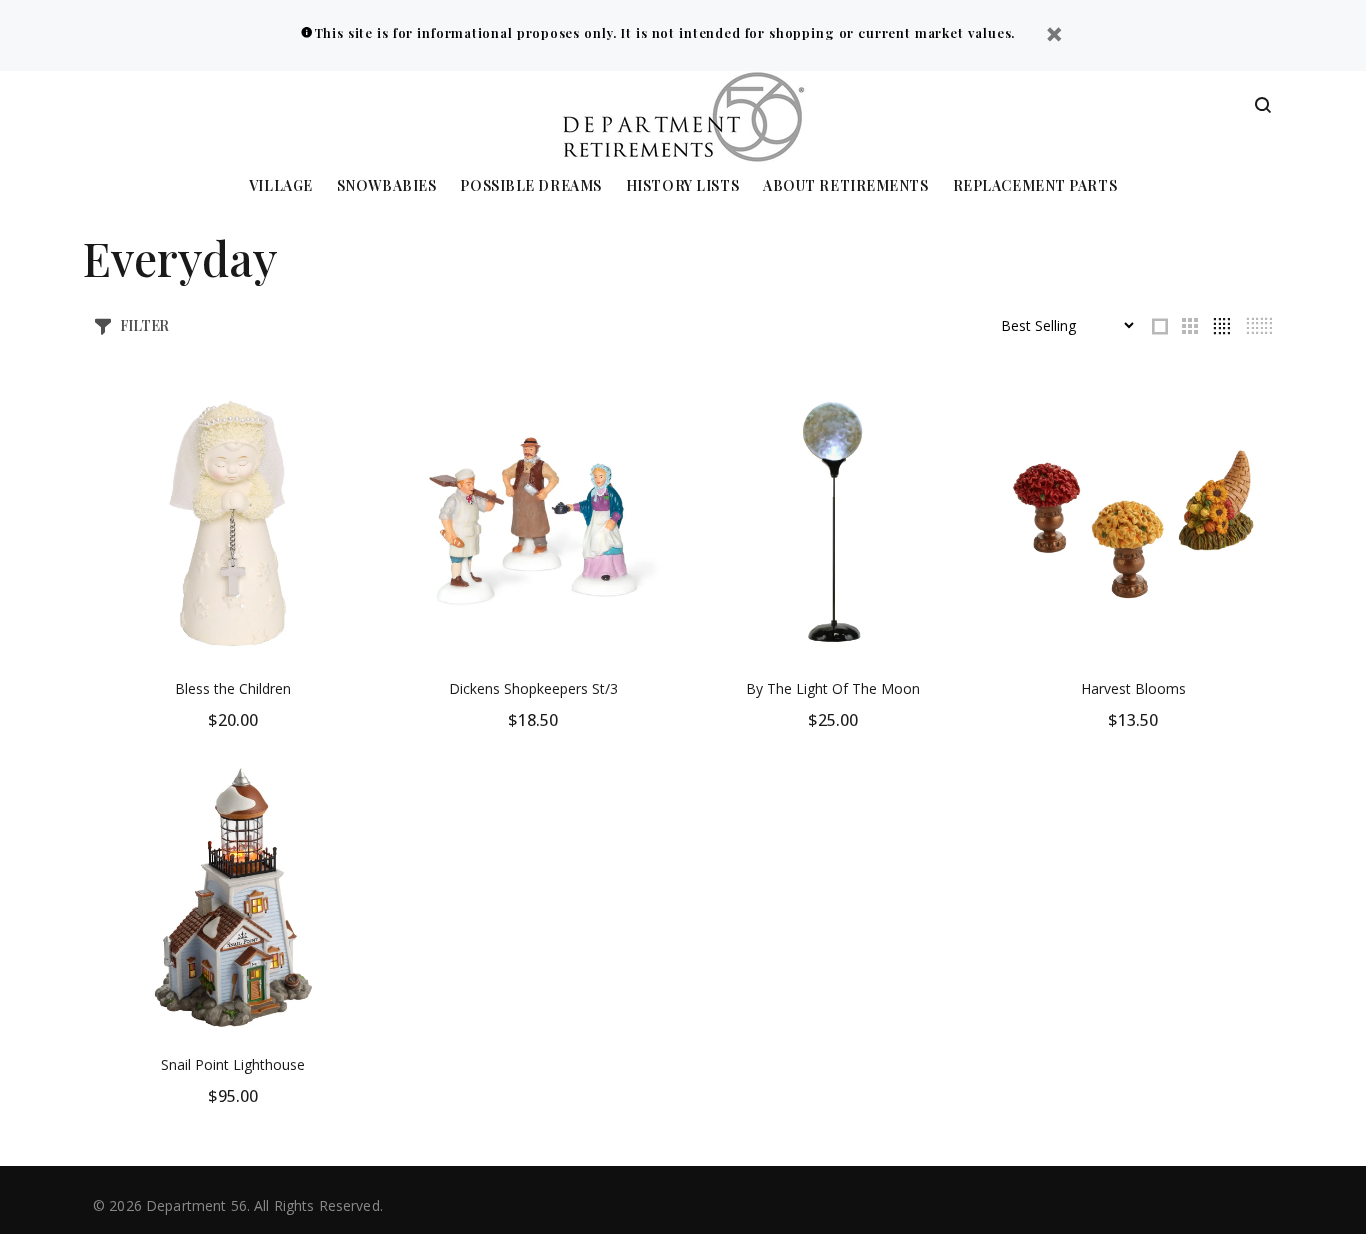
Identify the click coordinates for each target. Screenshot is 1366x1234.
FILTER (144, 325)
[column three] (1190, 326)
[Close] (1054, 36)
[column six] (1259, 326)
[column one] (1160, 326)
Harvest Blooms (1133, 688)
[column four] (1221, 326)
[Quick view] (340, 415)
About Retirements (846, 186)
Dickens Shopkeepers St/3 (533, 688)
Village (281, 186)
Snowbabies (387, 186)
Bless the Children (233, 688)
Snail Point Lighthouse (233, 1064)
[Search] (1263, 106)
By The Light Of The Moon (833, 688)
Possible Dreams (530, 186)
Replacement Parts (1035, 186)
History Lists (682, 186)
